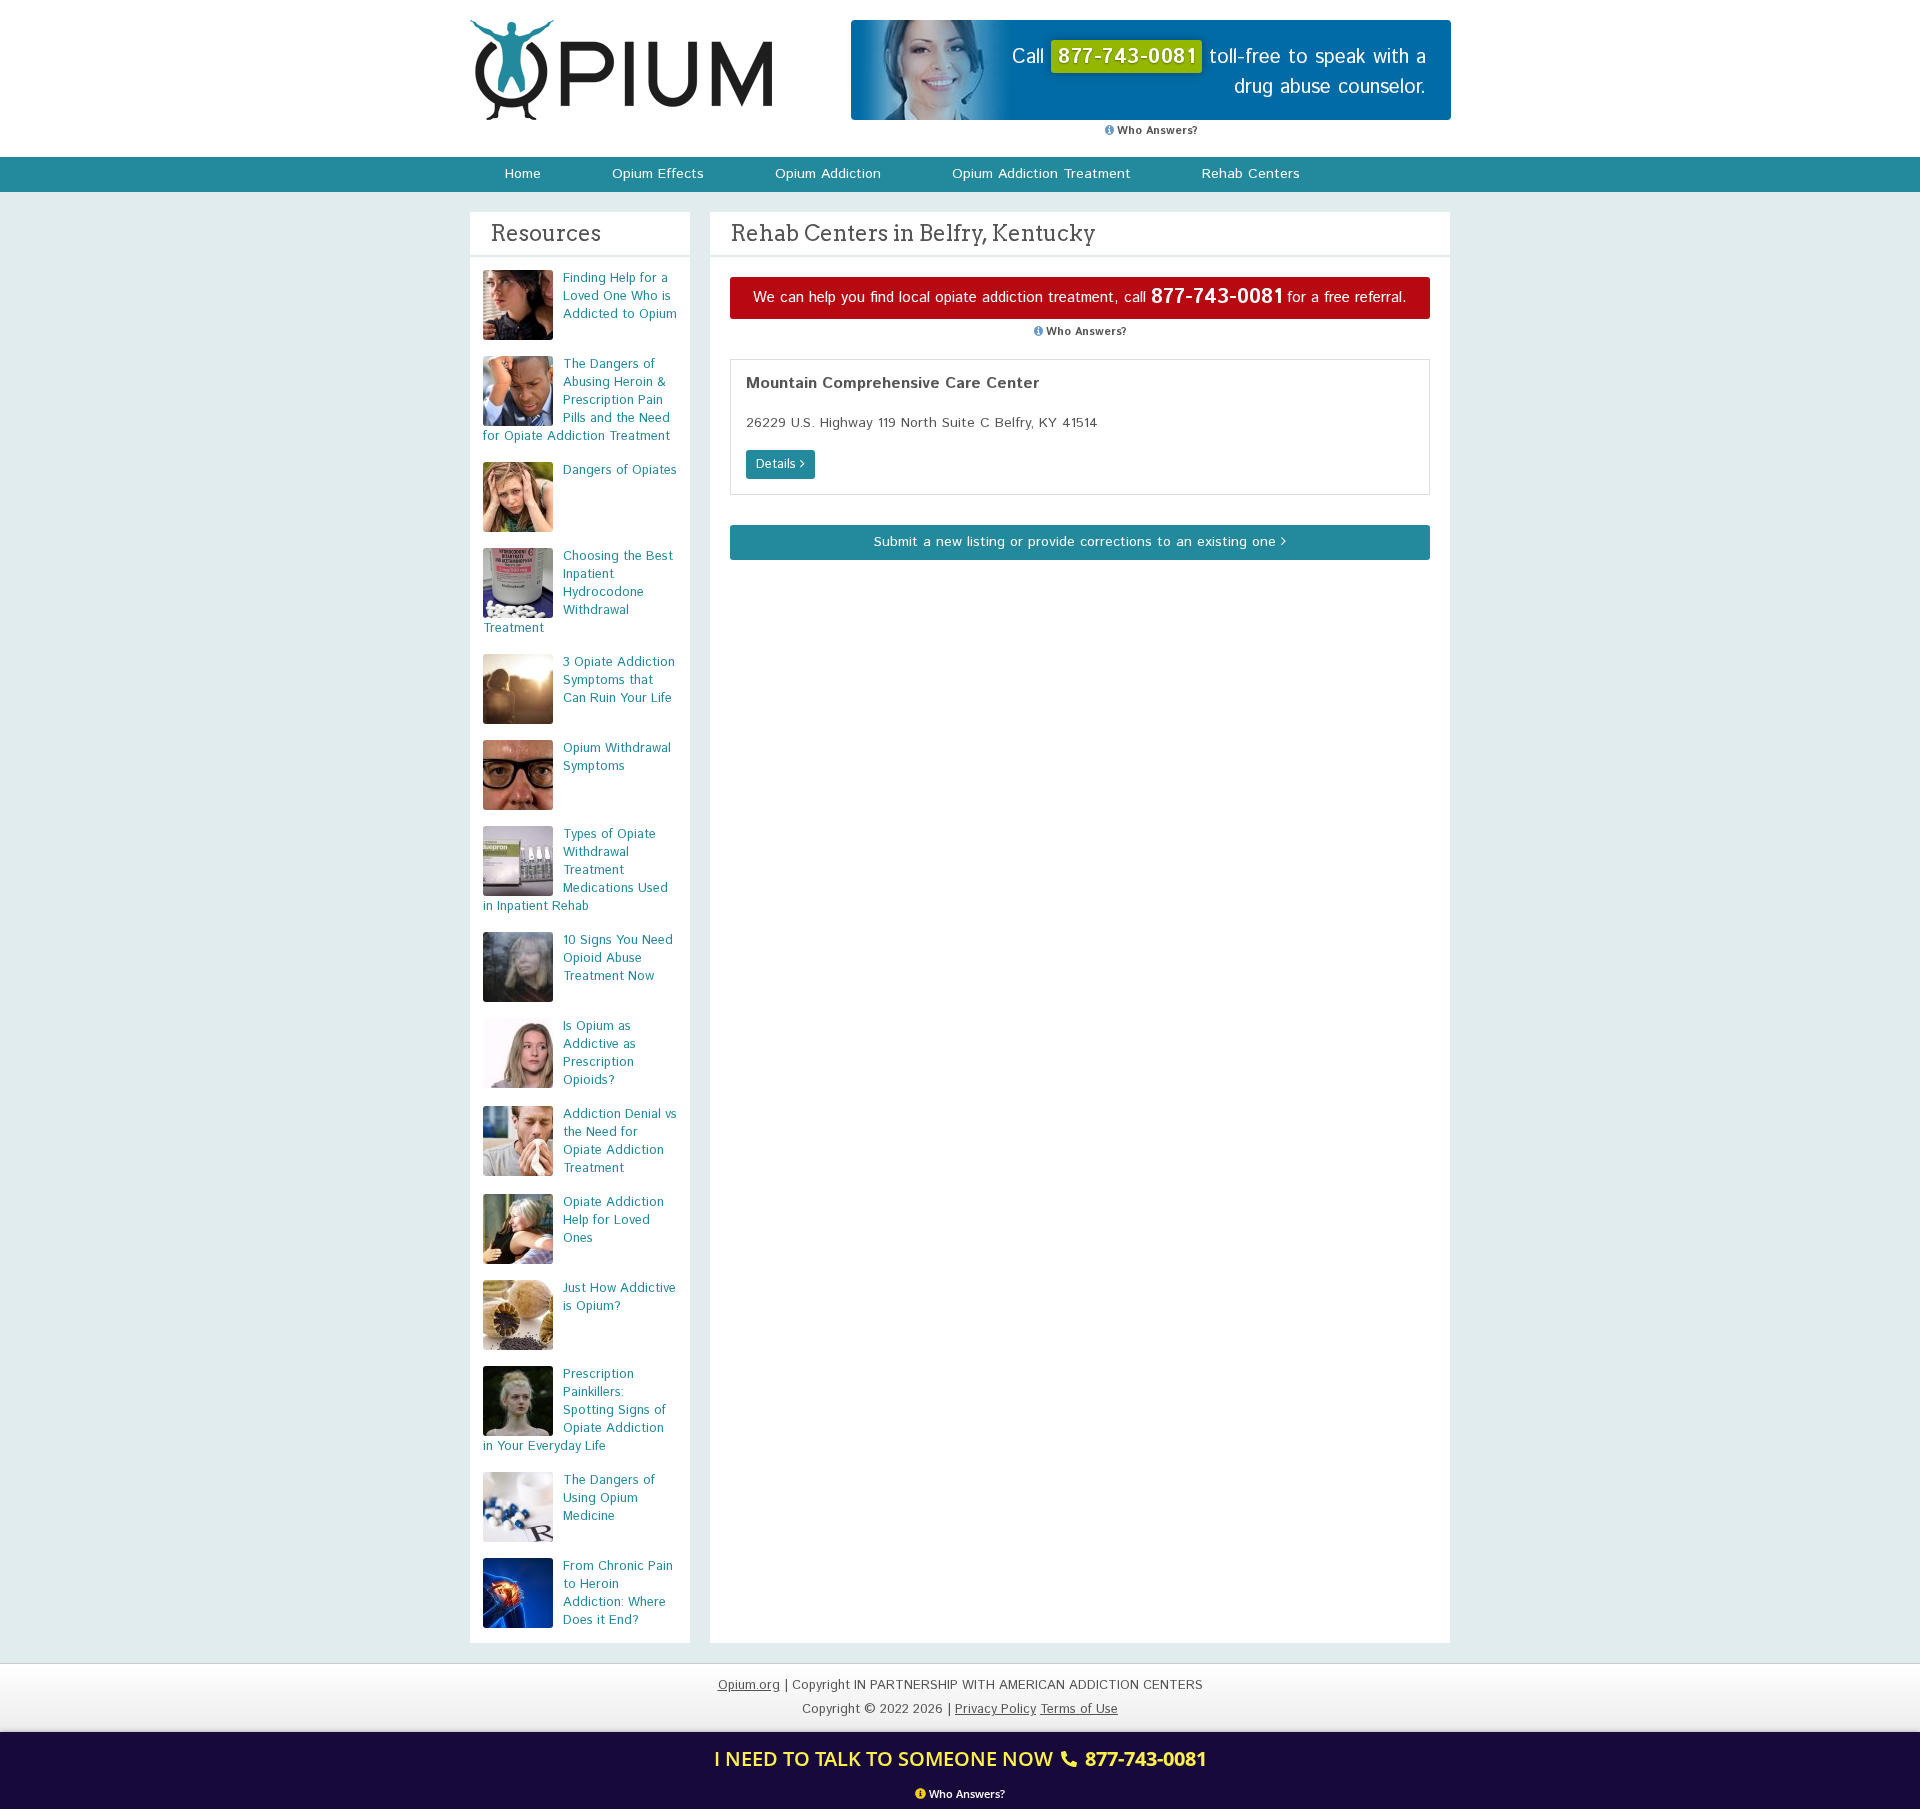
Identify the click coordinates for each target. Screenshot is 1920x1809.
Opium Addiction (828, 174)
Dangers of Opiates (620, 470)
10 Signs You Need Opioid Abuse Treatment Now (618, 958)
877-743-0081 (1216, 297)
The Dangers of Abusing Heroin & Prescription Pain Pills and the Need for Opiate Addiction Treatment (576, 400)
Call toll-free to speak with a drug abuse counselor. (1219, 72)
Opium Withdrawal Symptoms (617, 757)
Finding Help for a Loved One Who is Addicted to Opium (620, 296)
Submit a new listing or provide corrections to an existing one (1077, 542)
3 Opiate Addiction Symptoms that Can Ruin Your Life (619, 680)
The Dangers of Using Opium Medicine (609, 1498)
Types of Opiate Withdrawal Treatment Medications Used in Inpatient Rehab (575, 870)
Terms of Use (1079, 1709)
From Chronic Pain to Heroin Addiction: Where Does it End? (618, 1593)
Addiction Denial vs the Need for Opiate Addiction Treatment (620, 1141)
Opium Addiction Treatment (1041, 174)
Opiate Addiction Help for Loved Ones (613, 1220)
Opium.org (621, 70)
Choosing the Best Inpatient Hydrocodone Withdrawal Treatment (578, 592)
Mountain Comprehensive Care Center (892, 383)
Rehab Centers (1251, 174)
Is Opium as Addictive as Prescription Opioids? (599, 1053)
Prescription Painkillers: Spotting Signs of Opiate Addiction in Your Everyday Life (574, 1410)
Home (523, 174)
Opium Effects (658, 174)
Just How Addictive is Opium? (619, 1297)
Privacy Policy (995, 1709)
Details (778, 464)
